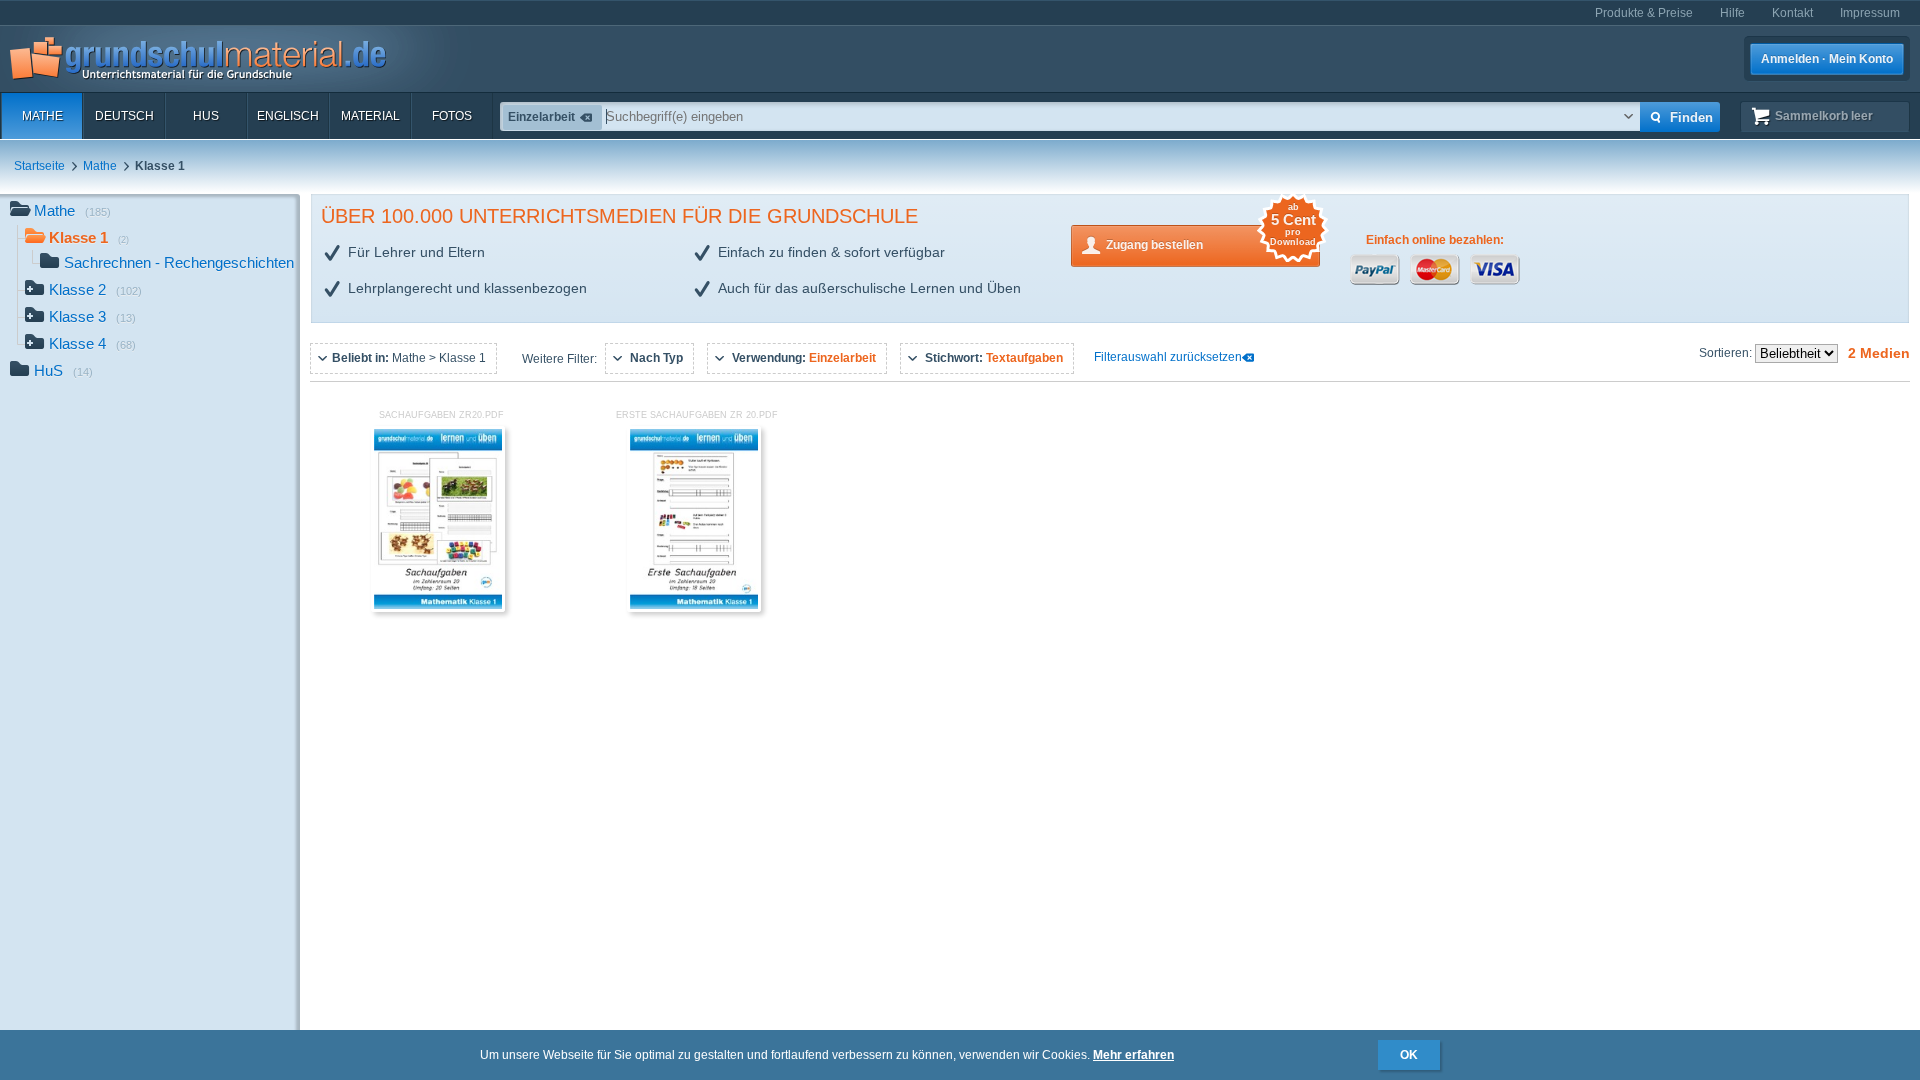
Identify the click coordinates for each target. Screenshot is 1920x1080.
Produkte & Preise (1644, 13)
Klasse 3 (92, 316)
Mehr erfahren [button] (1133, 1055)
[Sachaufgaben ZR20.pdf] (438, 608)
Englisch (288, 116)
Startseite (39, 166)
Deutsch (124, 116)
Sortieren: (1727, 353)
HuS (206, 116)
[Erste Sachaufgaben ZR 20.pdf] (694, 608)
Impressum (1870, 13)
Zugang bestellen (1211, 238)
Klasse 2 (95, 289)
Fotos (452, 116)
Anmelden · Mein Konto (1827, 59)
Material (370, 116)
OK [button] (1409, 1055)
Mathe (42, 116)
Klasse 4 (92, 343)
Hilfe (1732, 13)
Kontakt (1792, 13)
